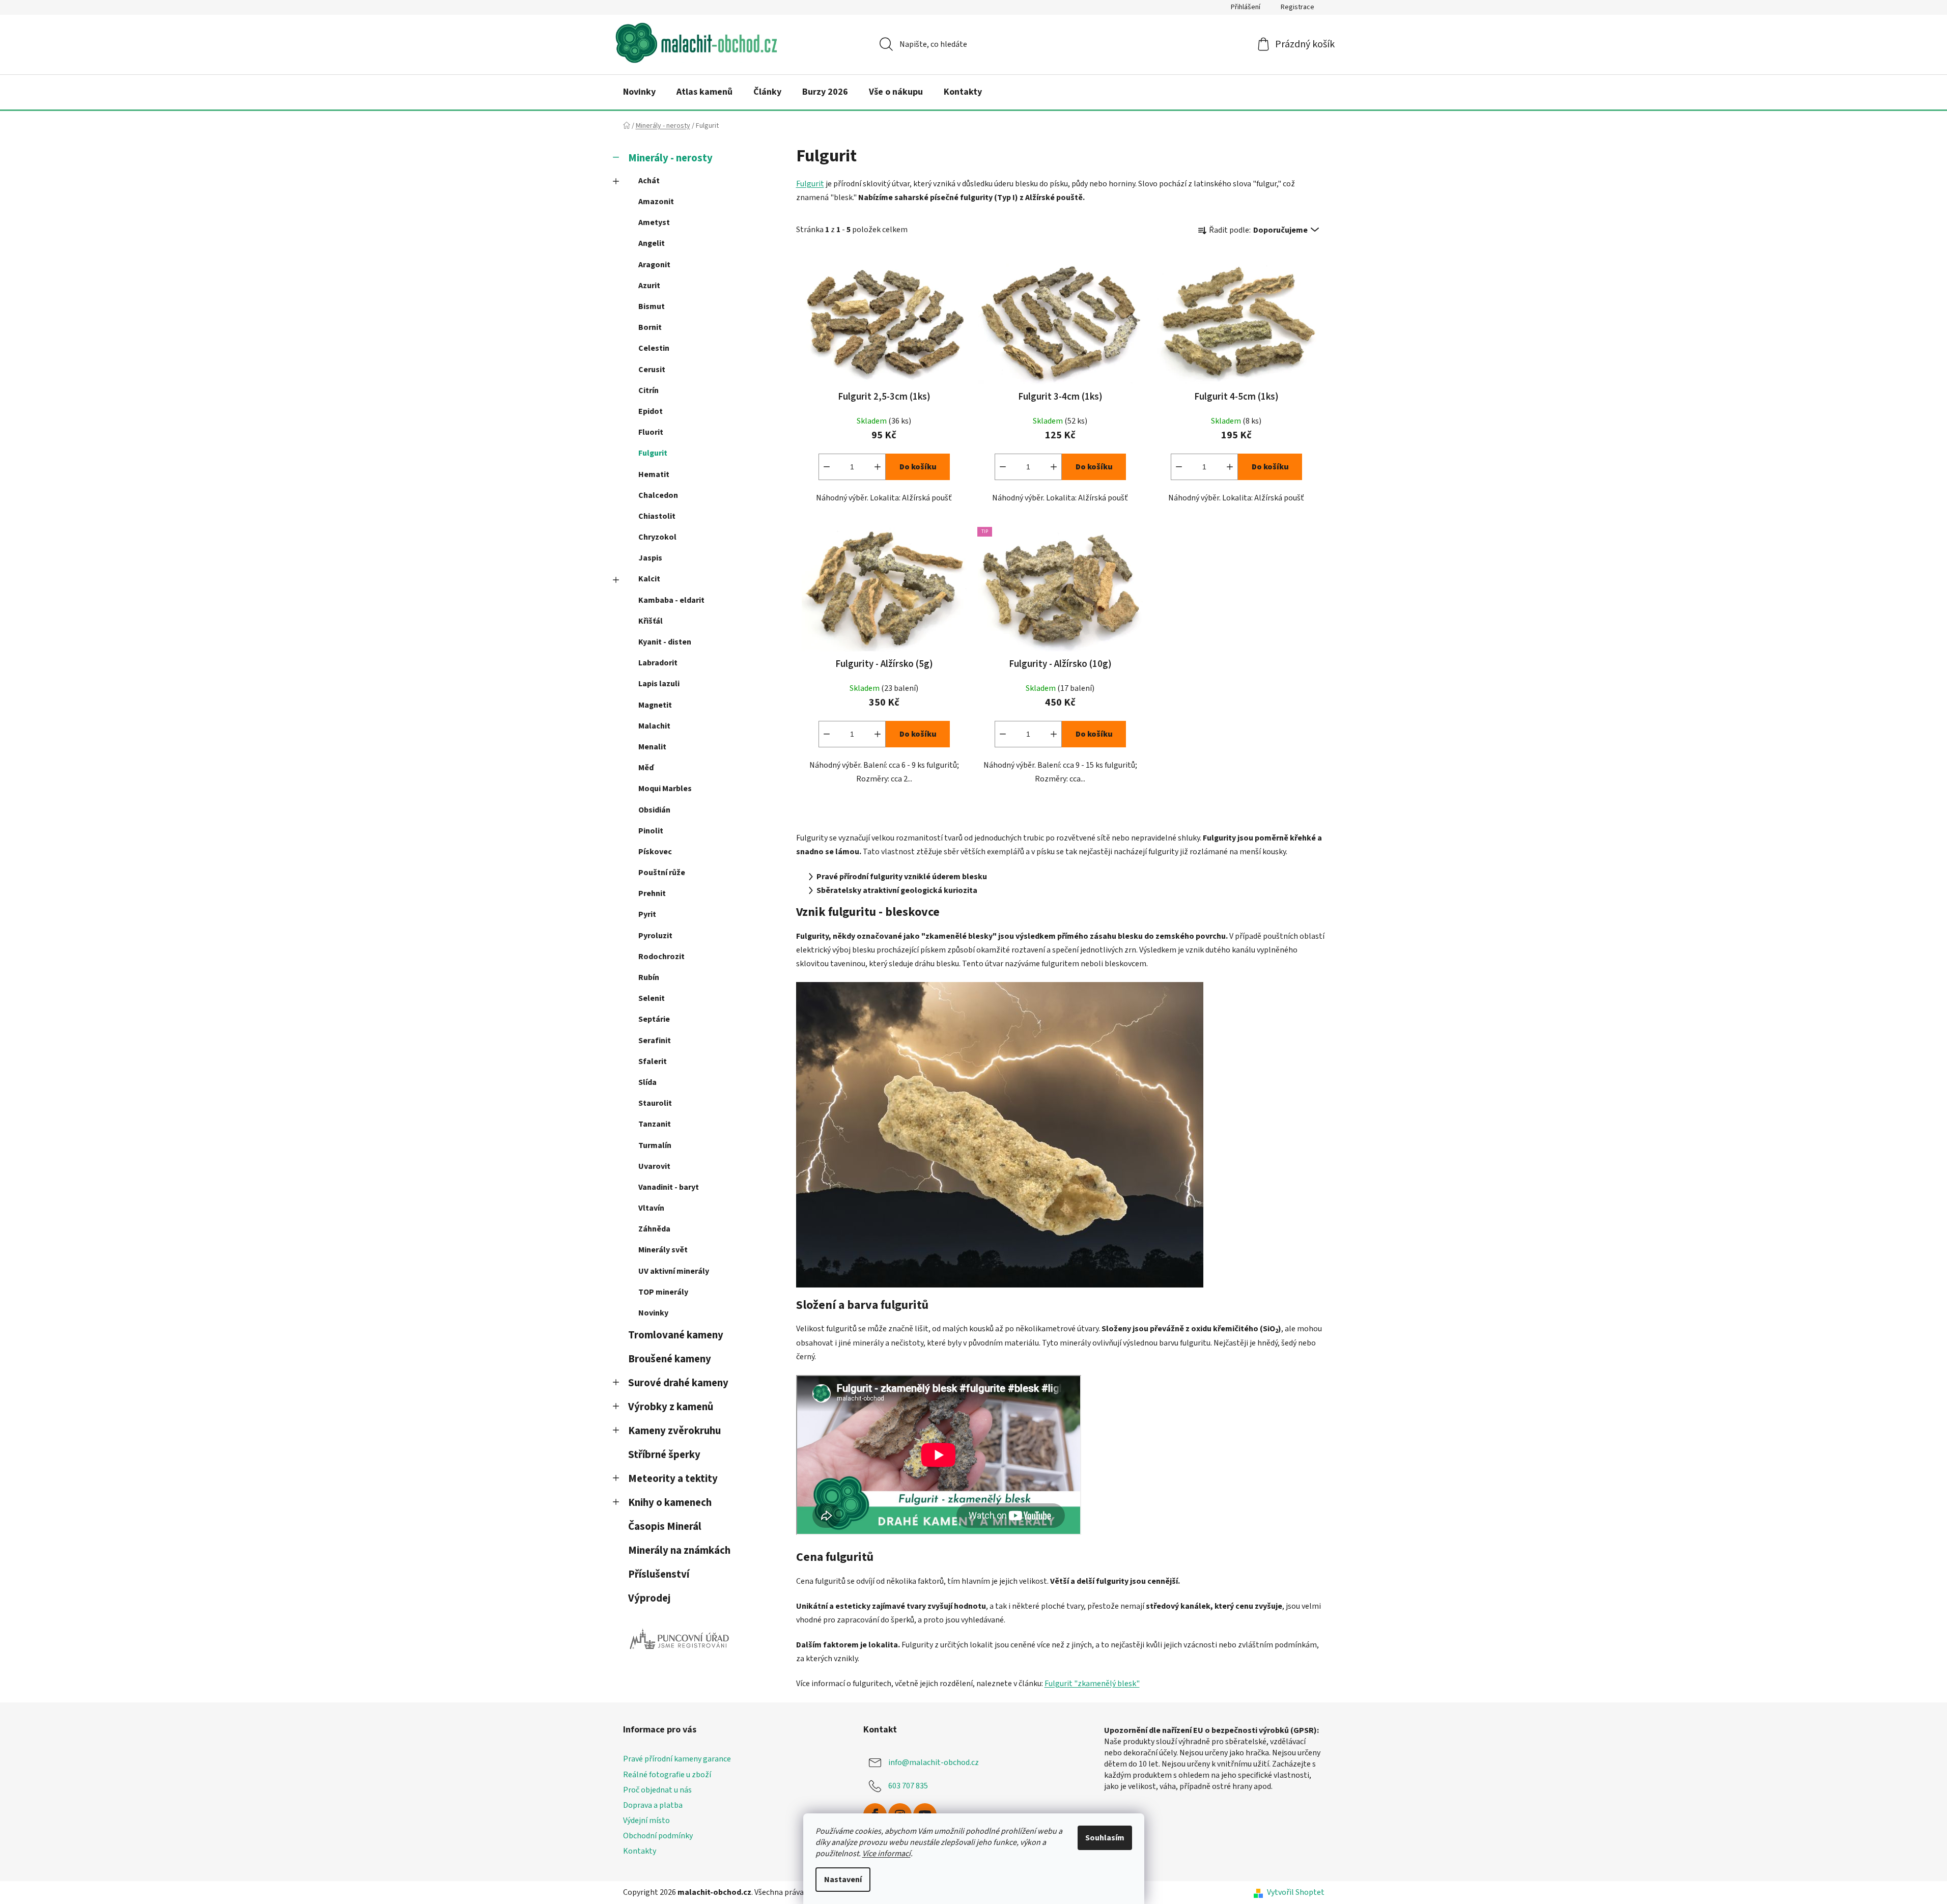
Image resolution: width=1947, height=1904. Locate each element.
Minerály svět (663, 1250)
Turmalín (655, 1145)
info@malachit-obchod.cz (934, 1762)
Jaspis (650, 558)
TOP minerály (663, 1292)
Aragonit (654, 265)
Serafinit (655, 1041)
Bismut (652, 306)
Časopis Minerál (665, 1527)
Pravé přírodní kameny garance (677, 1759)
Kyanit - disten (665, 642)
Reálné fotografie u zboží (667, 1775)
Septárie (654, 1019)
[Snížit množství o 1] (827, 467)
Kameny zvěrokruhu (674, 1431)
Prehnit (652, 893)
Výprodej (649, 1598)
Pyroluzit (655, 936)
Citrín (648, 390)
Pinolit (651, 831)
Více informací (886, 1854)
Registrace (1297, 7)
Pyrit (647, 914)
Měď (646, 768)
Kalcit (649, 579)
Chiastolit (657, 516)
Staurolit (655, 1103)
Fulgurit (653, 453)
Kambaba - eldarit (671, 600)
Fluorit (651, 432)
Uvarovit (654, 1166)
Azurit (649, 286)
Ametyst (654, 222)
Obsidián (654, 810)
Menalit (652, 747)
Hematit (654, 474)
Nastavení (843, 1880)
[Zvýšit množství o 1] (878, 467)
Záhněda (654, 1229)
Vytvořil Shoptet (1296, 1892)
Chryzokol (657, 537)
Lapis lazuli (659, 684)
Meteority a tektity (673, 1479)
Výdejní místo (646, 1821)
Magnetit (655, 705)
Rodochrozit (661, 957)
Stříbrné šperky (664, 1455)
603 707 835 (908, 1786)
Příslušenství (659, 1574)
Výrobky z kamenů (671, 1407)
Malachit (654, 726)
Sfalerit (653, 1061)
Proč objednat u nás (657, 1790)
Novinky (653, 1313)
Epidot (651, 411)
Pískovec (655, 852)
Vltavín (651, 1208)
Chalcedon (658, 495)
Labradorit (658, 663)
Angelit (652, 243)
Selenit (652, 998)
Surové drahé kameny (678, 1383)
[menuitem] (639, 92)
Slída (647, 1082)
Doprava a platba (653, 1805)
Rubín (649, 977)
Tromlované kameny (676, 1335)
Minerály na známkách (679, 1550)
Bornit (650, 327)
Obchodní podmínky (658, 1836)
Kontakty (640, 1851)
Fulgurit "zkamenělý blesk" (1092, 1684)
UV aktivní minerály (674, 1271)
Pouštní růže (662, 873)
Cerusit (652, 370)
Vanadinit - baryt (669, 1187)
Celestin (654, 348)
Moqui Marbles (665, 789)
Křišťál (651, 621)
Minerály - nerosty (670, 158)
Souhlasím (1105, 1838)
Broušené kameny (670, 1359)
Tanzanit (655, 1124)
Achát (649, 181)
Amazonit (656, 202)
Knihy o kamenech (670, 1503)
